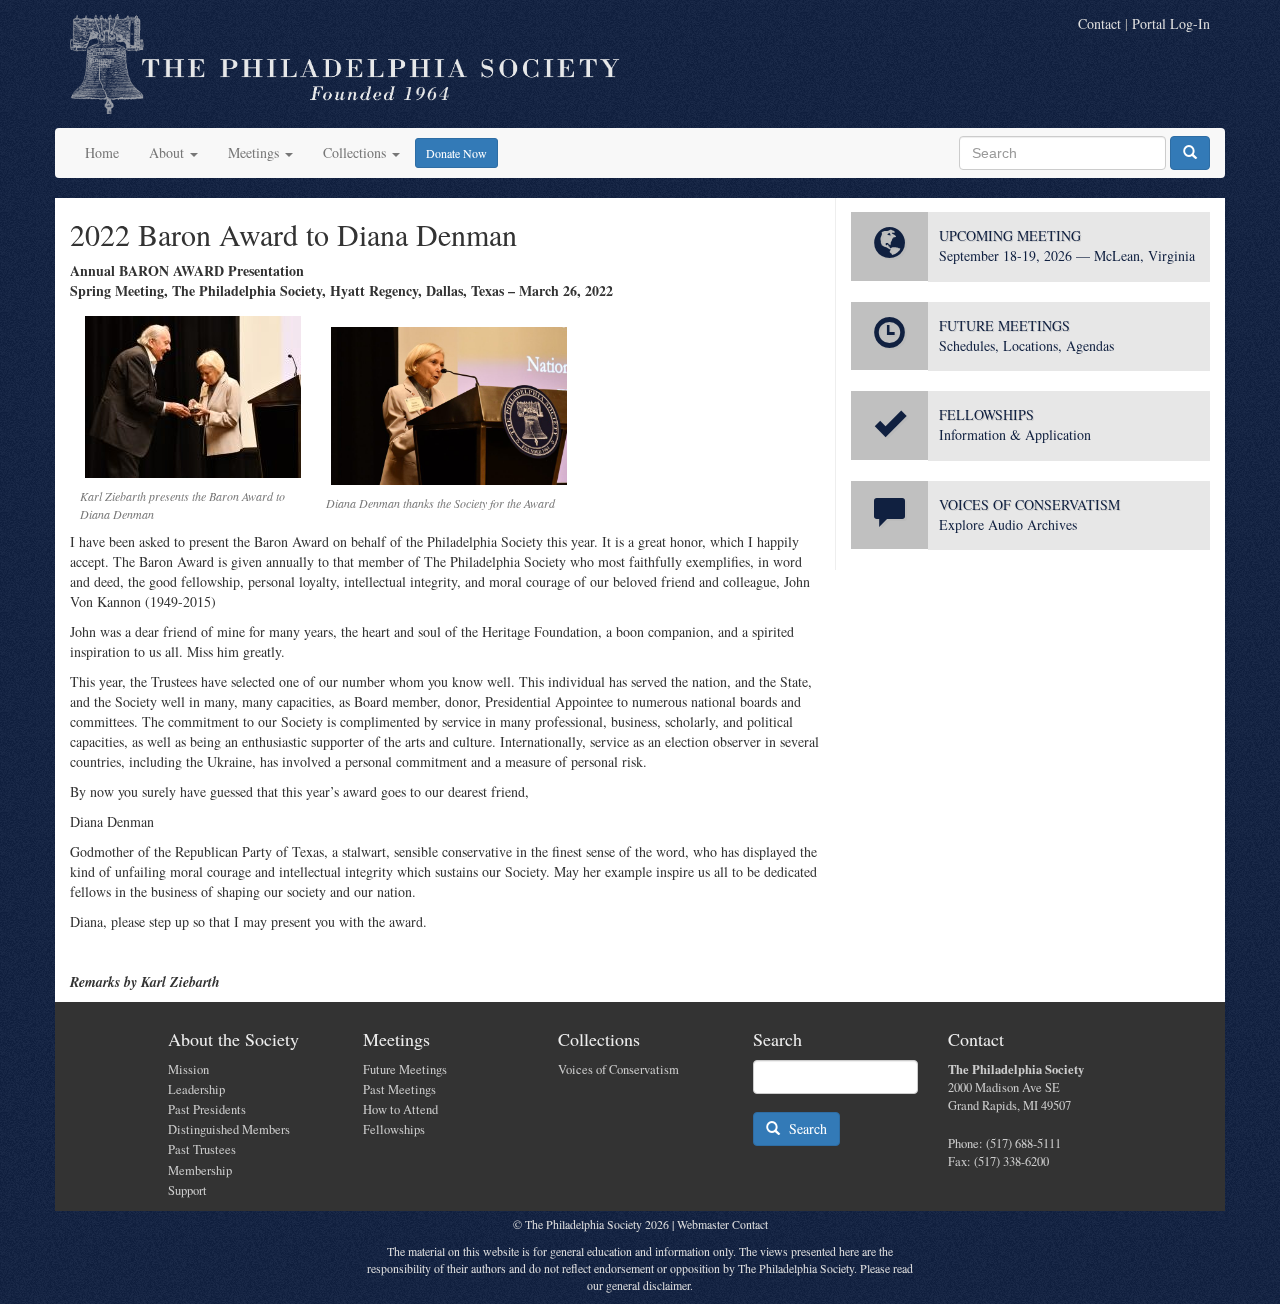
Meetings (255, 152)
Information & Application (1015, 434)
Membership (200, 1170)
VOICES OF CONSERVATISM (1029, 504)
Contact (1099, 23)
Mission (188, 1069)
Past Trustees (202, 1149)
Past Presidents (207, 1109)
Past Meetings (399, 1089)
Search (803, 1128)
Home (102, 152)
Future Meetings (405, 1069)
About (168, 152)
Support (187, 1190)
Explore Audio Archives (1008, 524)
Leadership (196, 1089)
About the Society (233, 1039)
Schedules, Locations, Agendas (1026, 345)
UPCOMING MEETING (1010, 235)
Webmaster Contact (722, 1224)
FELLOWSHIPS (986, 414)
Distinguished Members (229, 1129)
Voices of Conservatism (618, 1069)
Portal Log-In (1171, 23)
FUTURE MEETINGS (1004, 325)
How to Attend (400, 1109)
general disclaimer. (649, 1285)
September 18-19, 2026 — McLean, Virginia (1067, 255)
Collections (356, 152)
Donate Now (456, 153)
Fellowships (394, 1129)
